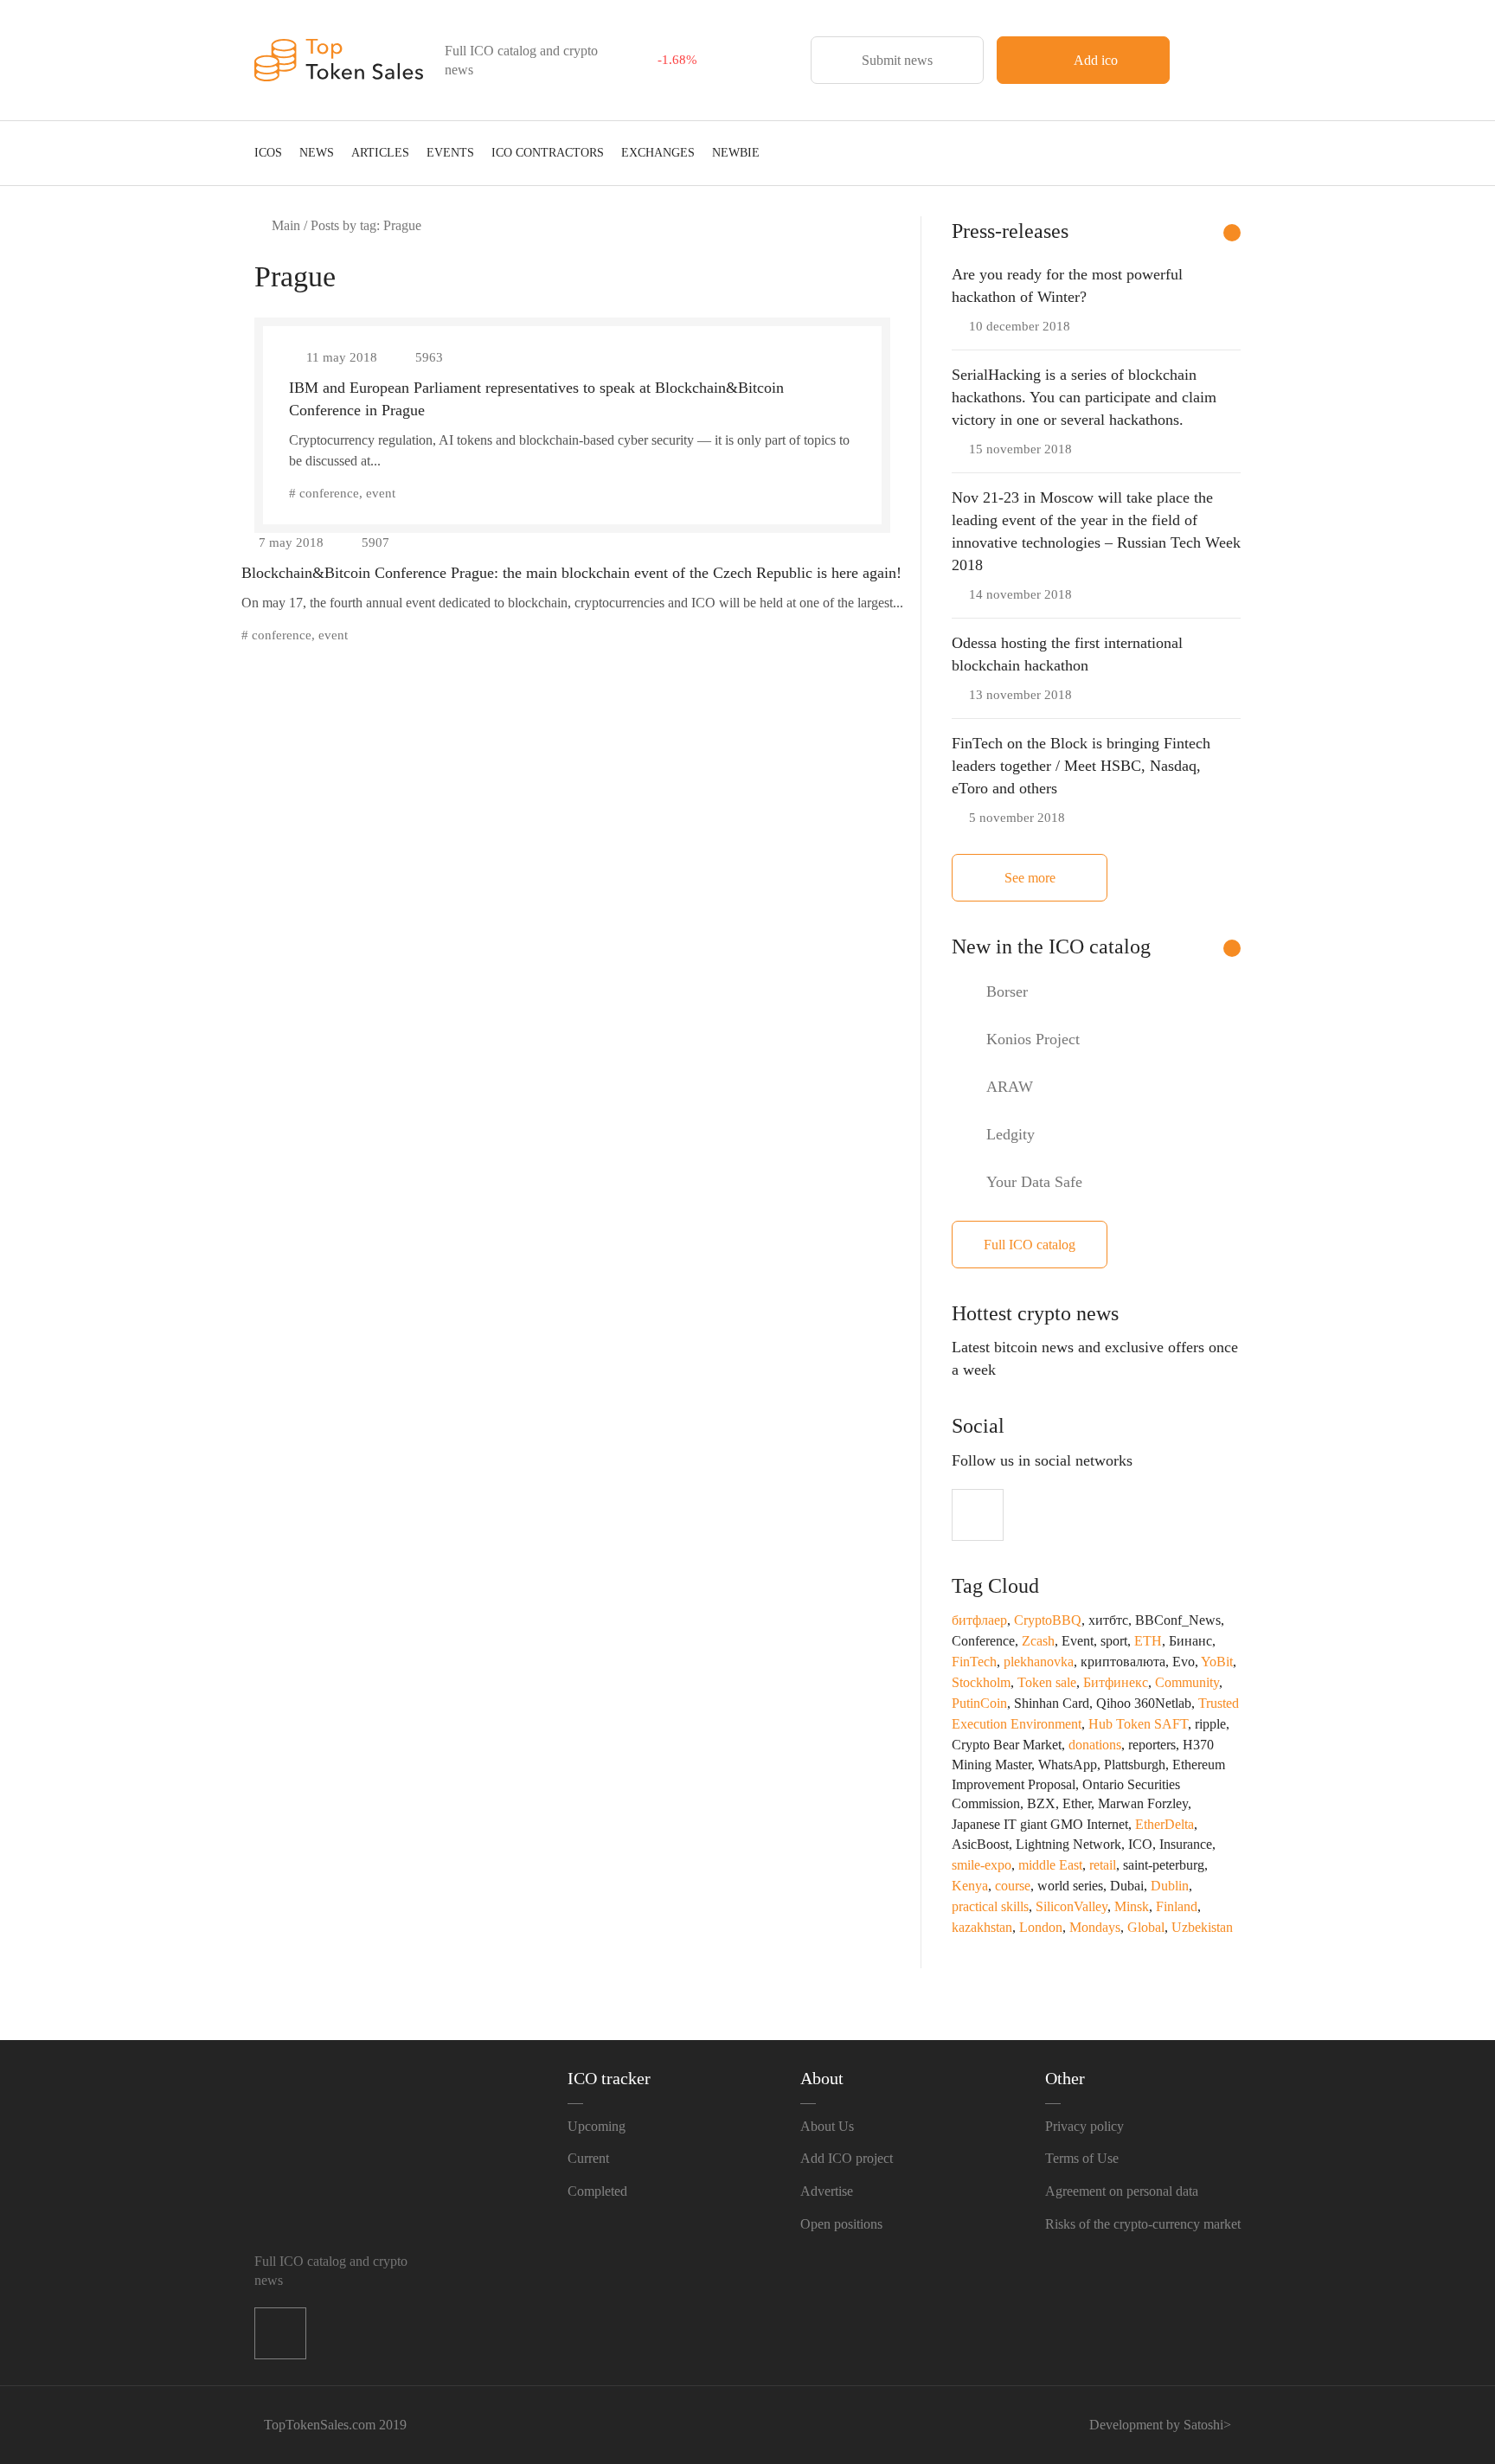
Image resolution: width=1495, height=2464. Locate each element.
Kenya (970, 1886)
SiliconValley (1072, 1906)
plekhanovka (1039, 1662)
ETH (1148, 1641)
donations (1095, 1745)
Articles (380, 153)
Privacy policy (1084, 2126)
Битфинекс (1116, 1682)
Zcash (1038, 1641)
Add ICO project (847, 2158)
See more (1030, 878)
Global (1146, 1927)
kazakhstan (982, 1927)
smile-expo (982, 1865)
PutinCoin (979, 1703)
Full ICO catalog (1030, 1245)
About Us (827, 2126)
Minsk (1132, 1906)
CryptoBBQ (1048, 1620)
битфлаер (979, 1620)
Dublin (1170, 1886)
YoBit (1217, 1662)
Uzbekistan (1202, 1927)
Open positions (841, 2224)
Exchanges (658, 153)
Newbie (736, 153)
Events (450, 153)
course (1013, 1886)
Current (588, 2158)
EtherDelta (1165, 1824)
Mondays (1095, 1927)
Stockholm (981, 1682)
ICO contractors (548, 153)
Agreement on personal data (1122, 2191)
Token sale (1047, 1682)
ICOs (268, 153)
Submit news (897, 60)
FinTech (974, 1662)
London (1041, 1927)
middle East (1050, 1865)
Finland (1177, 1906)
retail (1103, 1865)
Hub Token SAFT (1138, 1724)
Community (1187, 1682)
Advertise (827, 2191)
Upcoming (597, 2126)
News (317, 153)
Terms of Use (1082, 2158)
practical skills (990, 1906)
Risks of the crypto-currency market (1143, 2224)
